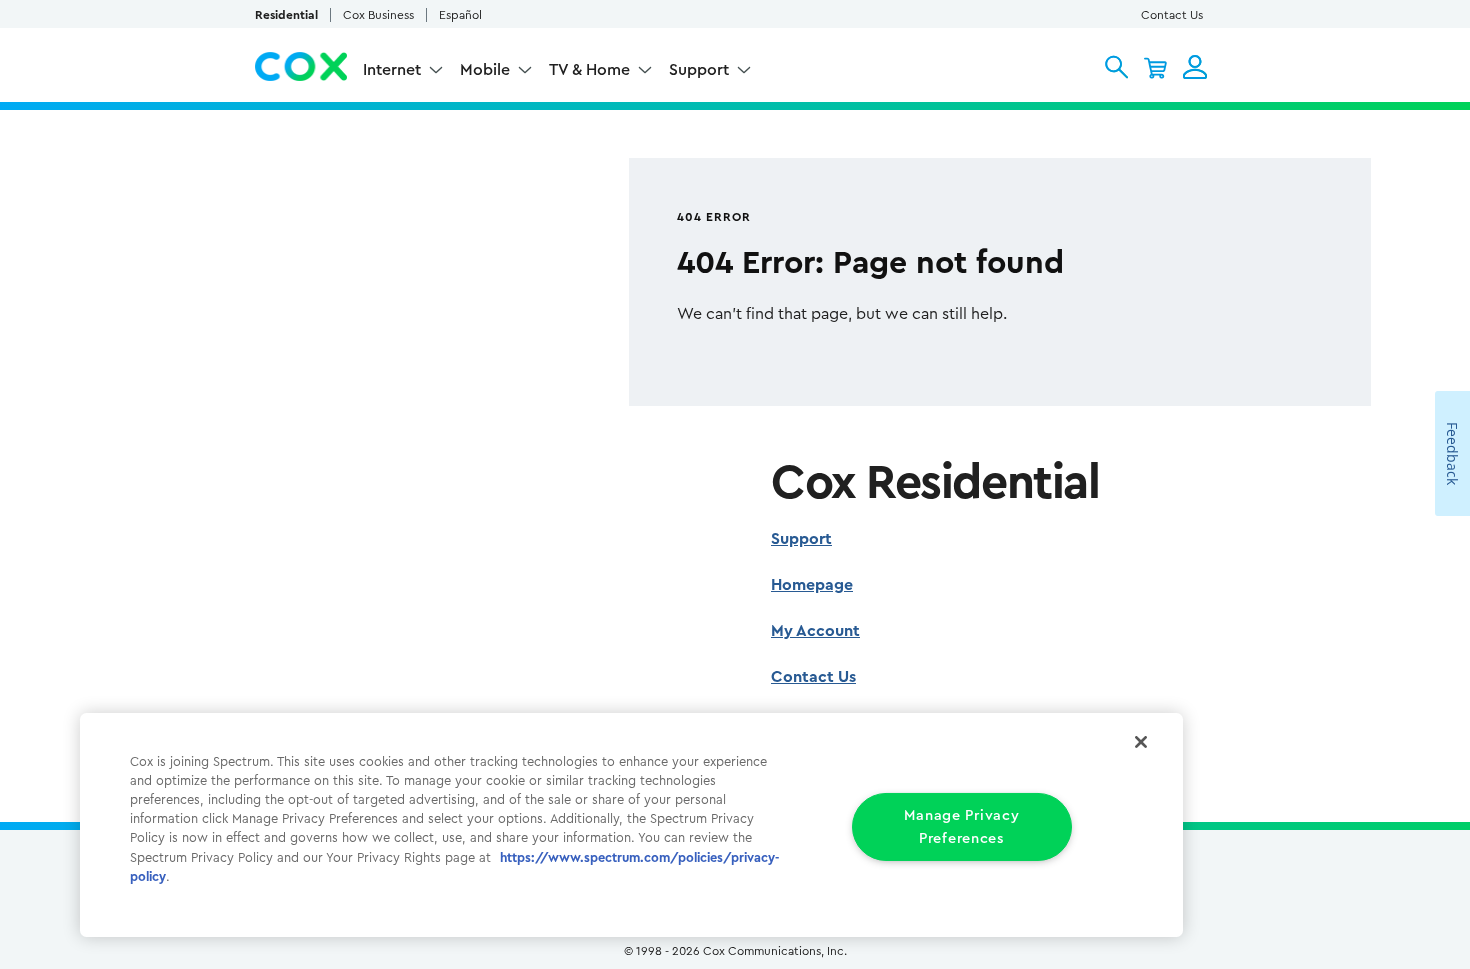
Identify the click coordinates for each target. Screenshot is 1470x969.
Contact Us (1172, 15)
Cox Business (378, 15)
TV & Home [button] (589, 70)
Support (801, 539)
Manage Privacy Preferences (961, 827)
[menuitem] (403, 72)
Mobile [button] (485, 70)
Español (460, 15)
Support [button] (699, 70)
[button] (1116, 67)
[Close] (1141, 742)
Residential (286, 15)
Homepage (812, 585)
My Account (815, 631)
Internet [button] (392, 70)
